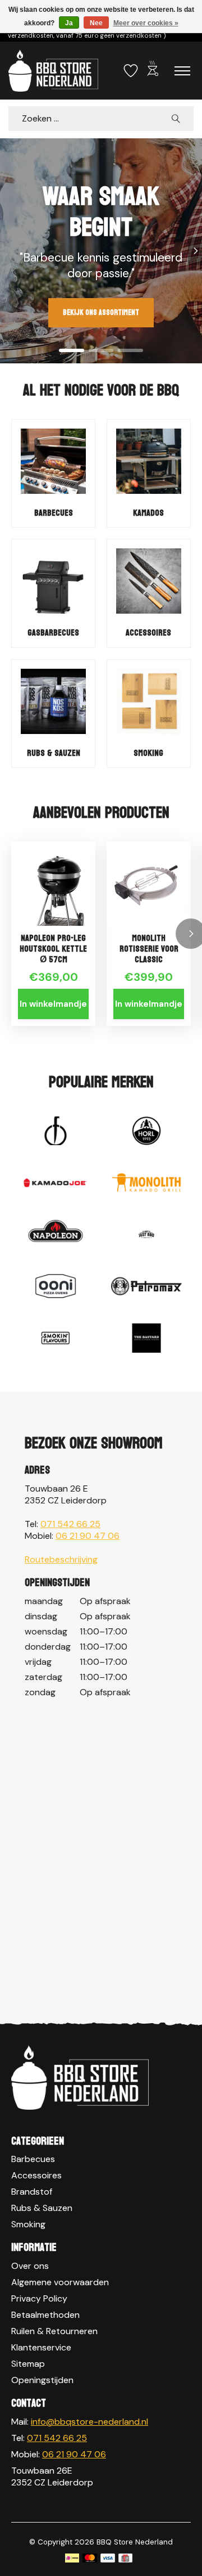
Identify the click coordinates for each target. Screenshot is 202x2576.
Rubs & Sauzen (54, 753)
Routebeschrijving (61, 1559)
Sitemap (28, 2364)
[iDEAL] (72, 2559)
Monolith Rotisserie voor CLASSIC (149, 949)
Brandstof (32, 2192)
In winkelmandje (53, 1004)
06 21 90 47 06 (88, 1536)
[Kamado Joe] (56, 1184)
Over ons (30, 2266)
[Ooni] (56, 1287)
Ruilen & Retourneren (54, 2331)
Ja (69, 23)
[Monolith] (146, 1184)
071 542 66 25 (70, 1524)
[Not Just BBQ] (146, 1236)
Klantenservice (41, 2347)
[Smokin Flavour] (56, 1339)
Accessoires (148, 632)
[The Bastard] (146, 1339)
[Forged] (56, 1132)
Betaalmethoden (45, 2315)
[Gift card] (125, 2559)
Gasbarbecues (53, 632)
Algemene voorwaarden (60, 2282)
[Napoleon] (56, 1236)
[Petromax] (146, 1287)
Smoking (148, 753)
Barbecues (54, 513)
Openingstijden (42, 2380)
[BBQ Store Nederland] (53, 71)
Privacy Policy (39, 2298)
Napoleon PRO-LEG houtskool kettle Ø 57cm (53, 949)
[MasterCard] (90, 2559)
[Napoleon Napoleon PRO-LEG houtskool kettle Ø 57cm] (53, 884)
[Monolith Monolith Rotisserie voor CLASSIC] (149, 884)
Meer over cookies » (146, 23)
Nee (96, 23)
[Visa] (108, 2559)
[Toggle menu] (182, 71)
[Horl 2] (146, 1132)
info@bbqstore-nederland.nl (89, 2422)
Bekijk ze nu (55, 297)
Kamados (148, 513)
